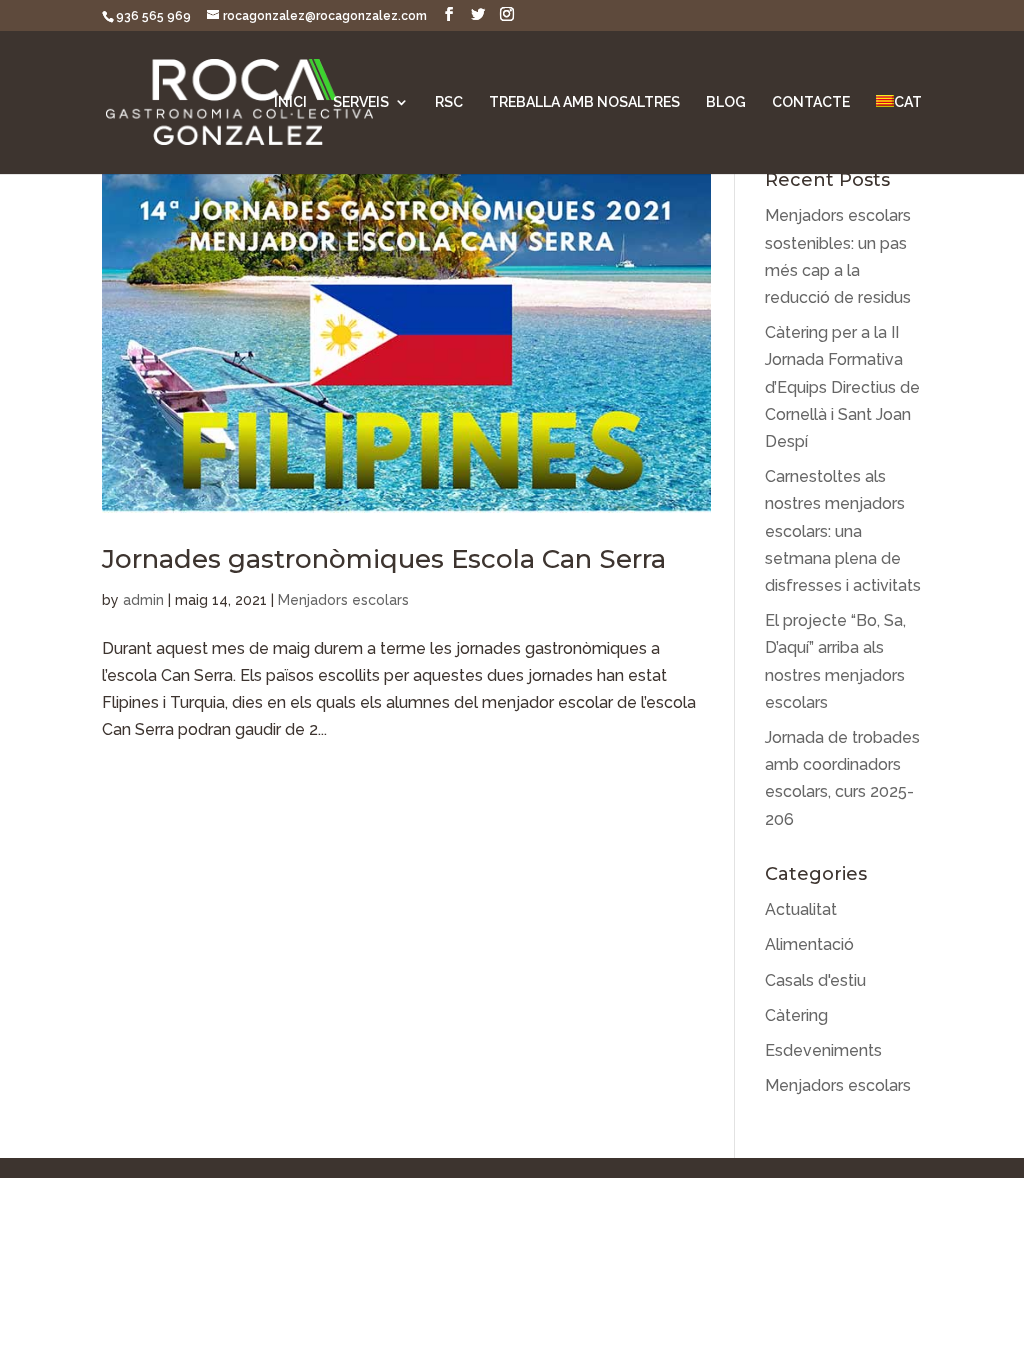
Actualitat (801, 909)
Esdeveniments (823, 1050)
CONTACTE (811, 102)
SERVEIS (361, 102)
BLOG (726, 102)
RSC (449, 102)
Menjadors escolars (343, 600)
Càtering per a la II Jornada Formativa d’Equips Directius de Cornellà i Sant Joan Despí (842, 387)
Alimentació (809, 944)
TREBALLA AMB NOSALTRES (584, 102)
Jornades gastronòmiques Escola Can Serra (384, 559)
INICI (290, 102)
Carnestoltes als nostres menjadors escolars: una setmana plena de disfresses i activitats (843, 531)
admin (143, 600)
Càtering (796, 1015)
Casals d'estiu (815, 980)
